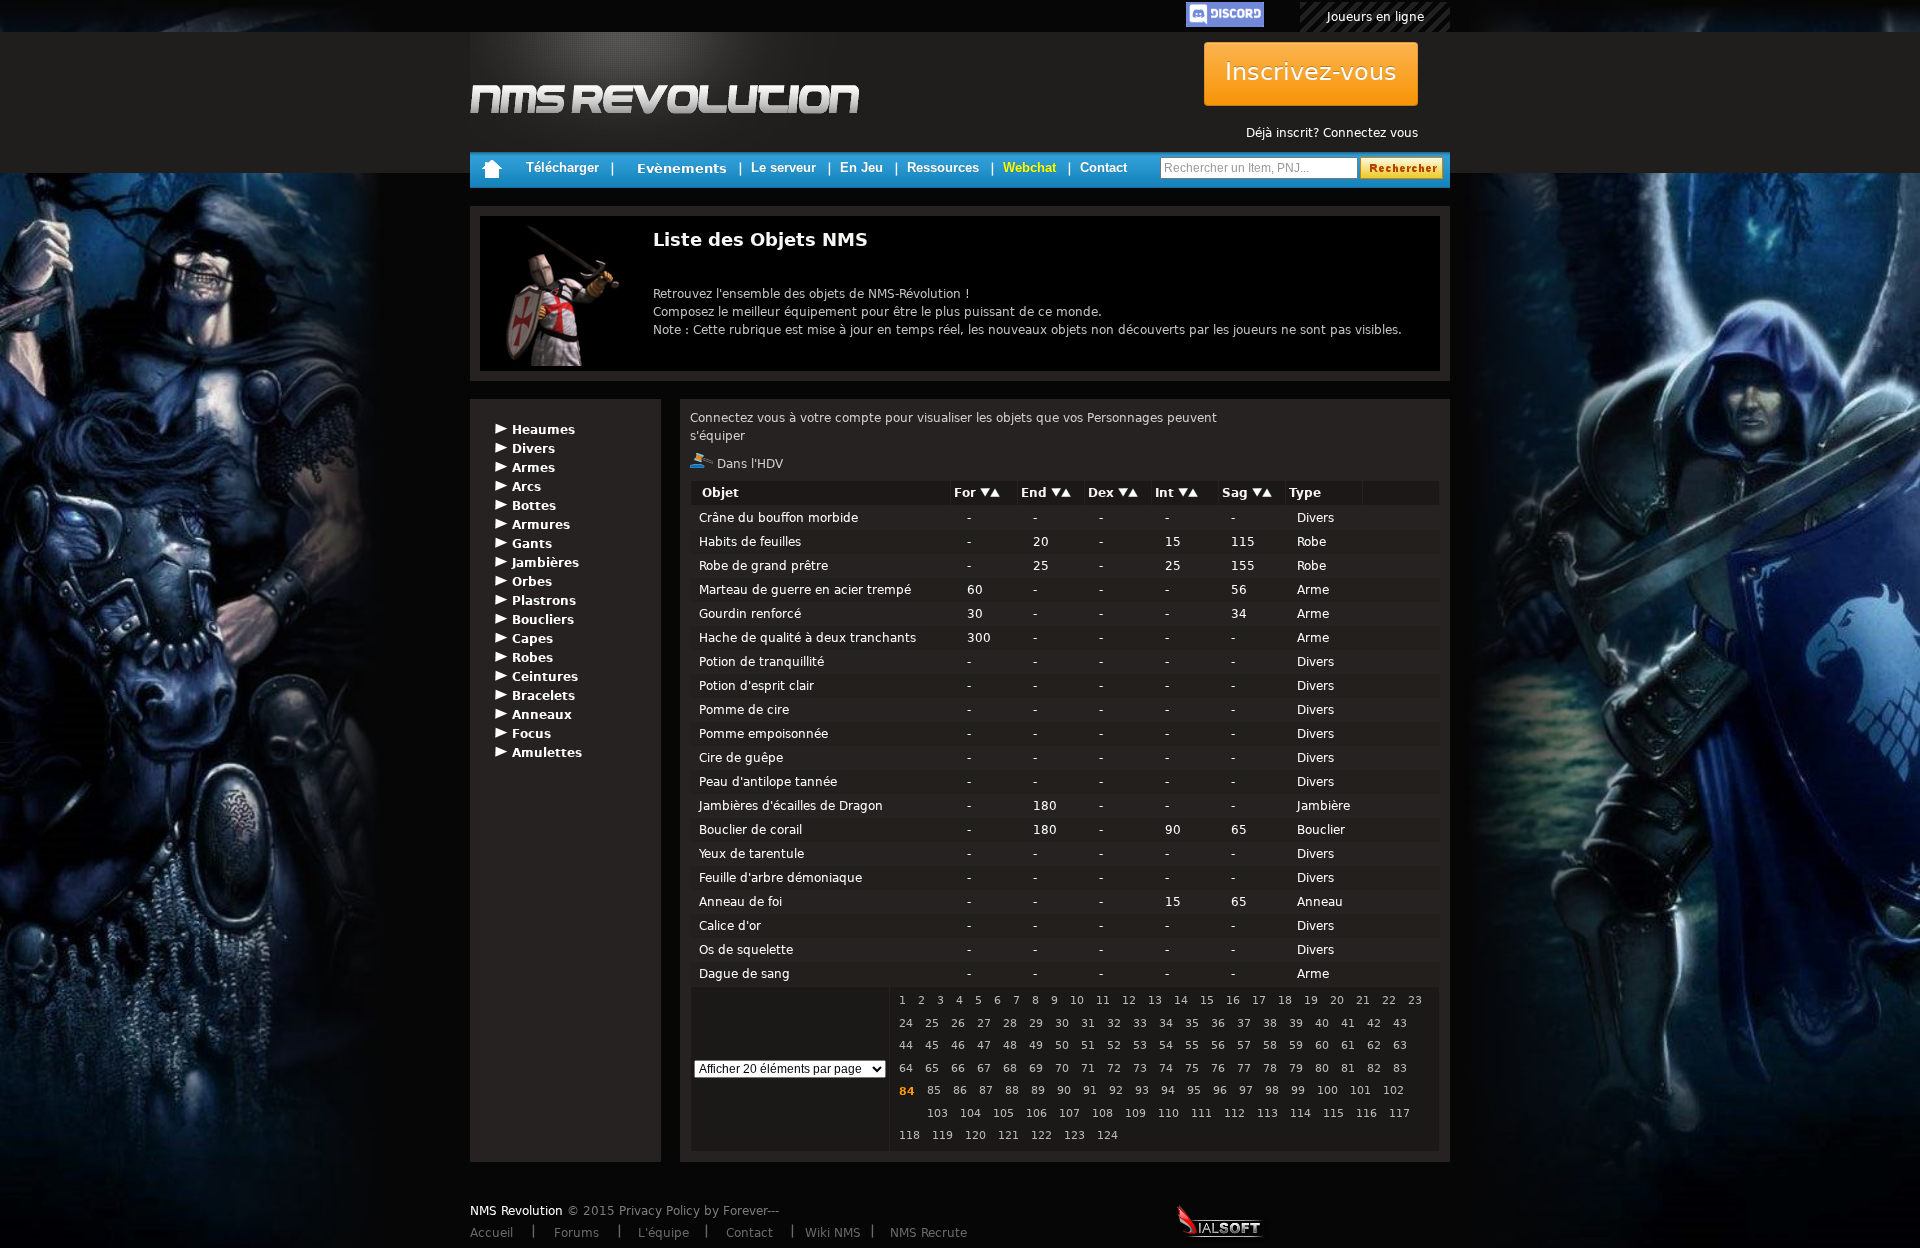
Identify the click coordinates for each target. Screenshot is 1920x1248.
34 (1166, 1023)
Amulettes (547, 753)
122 (1041, 1135)
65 (932, 1068)
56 (1218, 1045)
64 (906, 1068)
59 (1296, 1045)
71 (1088, 1068)
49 (1036, 1045)
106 (1036, 1113)
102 (1393, 1090)
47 (984, 1045)
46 (958, 1045)
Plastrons (544, 601)
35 (1192, 1023)
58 (1270, 1045)
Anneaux (542, 715)
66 (958, 1068)
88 (1012, 1090)
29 (1036, 1023)
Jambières (545, 563)
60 (1322, 1045)
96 (1220, 1090)
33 (1140, 1023)
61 (1348, 1045)
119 (942, 1135)
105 (1003, 1113)
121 (1008, 1135)
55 (1192, 1045)
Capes (532, 639)
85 (934, 1090)
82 (1374, 1068)
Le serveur (783, 167)
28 (1010, 1023)
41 (1348, 1023)
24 (906, 1023)
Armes (533, 468)
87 (986, 1090)
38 (1270, 1023)
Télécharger (562, 167)
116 (1366, 1113)
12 (1129, 1000)
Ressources (943, 167)
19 (1311, 1000)
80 (1322, 1068)
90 (1064, 1090)
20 (1337, 1000)
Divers (533, 449)
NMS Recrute (928, 1233)
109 (1135, 1113)
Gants (532, 544)
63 (1400, 1045)
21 (1363, 1000)
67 (984, 1068)
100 (1327, 1090)
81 (1348, 1068)
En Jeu (861, 167)
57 (1244, 1045)
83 (1400, 1068)
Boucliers (543, 620)
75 (1192, 1068)
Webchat (1029, 167)
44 (906, 1045)
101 (1360, 1090)
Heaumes (543, 430)
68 (1010, 1068)
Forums (576, 1233)
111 (1201, 1113)
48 (1010, 1045)
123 (1074, 1135)
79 (1296, 1068)
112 (1234, 1113)
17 (1259, 1000)
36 (1218, 1023)
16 (1233, 1000)
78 (1270, 1068)
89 (1038, 1090)
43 (1400, 1023)
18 (1285, 1000)
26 (958, 1023)
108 (1102, 1113)
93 (1142, 1090)
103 (937, 1113)
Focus (531, 734)
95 (1194, 1090)
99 (1298, 1090)
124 (1107, 1135)
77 (1244, 1068)
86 (960, 1090)
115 (1333, 1113)
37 (1244, 1023)
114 (1300, 1113)
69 (1036, 1068)
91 (1090, 1090)
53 (1140, 1045)
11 (1103, 1000)
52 (1114, 1045)
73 (1140, 1068)
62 (1374, 1045)
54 (1166, 1045)
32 (1114, 1023)
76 (1218, 1068)
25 (932, 1023)
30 (1062, 1023)
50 (1062, 1045)
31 (1088, 1023)
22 (1389, 1000)
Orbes (532, 582)
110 (1168, 1113)
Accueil (491, 1233)
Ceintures (545, 677)
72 (1114, 1068)
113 (1267, 1113)
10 (1077, 1000)
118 (909, 1135)
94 (1168, 1090)
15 (1207, 1000)
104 (970, 1113)
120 (975, 1135)
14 (1181, 1000)
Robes (532, 658)
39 (1296, 1023)
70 (1062, 1068)
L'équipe (663, 1233)
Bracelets (543, 696)
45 (932, 1045)
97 (1246, 1090)
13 (1155, 1000)
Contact (1103, 167)
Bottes (534, 506)
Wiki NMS (833, 1233)
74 (1166, 1068)
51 (1088, 1045)
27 (984, 1023)
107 (1069, 1113)
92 (1116, 1090)
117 (1399, 1113)
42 (1374, 1023)
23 (1415, 1000)
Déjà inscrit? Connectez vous (1332, 133)
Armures (541, 525)
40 (1322, 1023)
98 (1272, 1090)
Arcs (526, 487)
